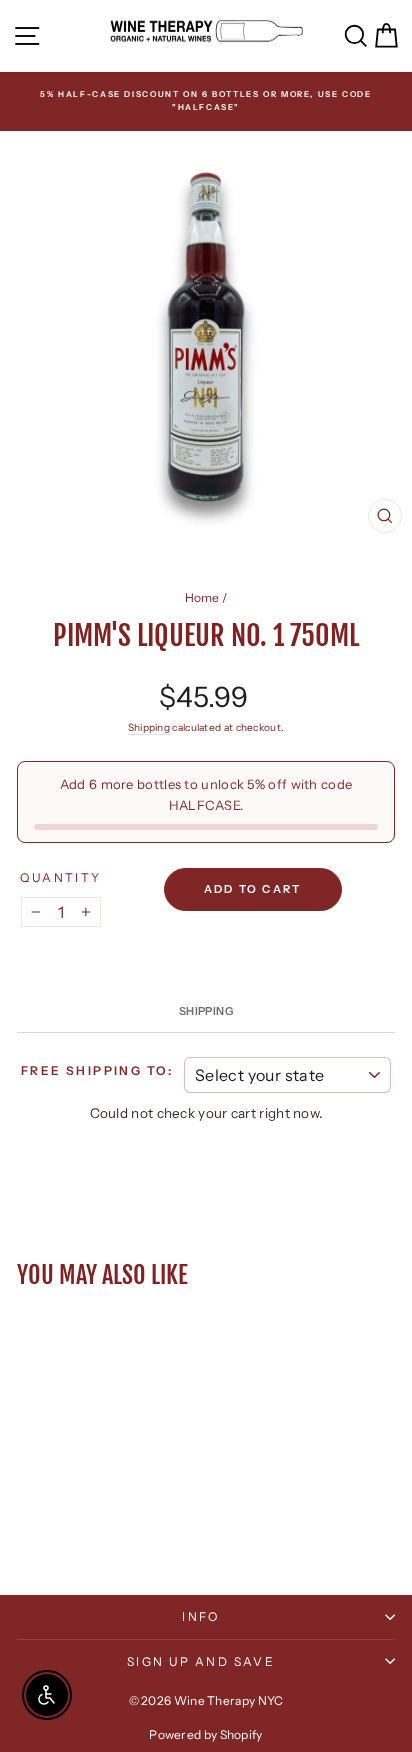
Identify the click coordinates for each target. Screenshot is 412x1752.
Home (202, 597)
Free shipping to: (97, 1070)
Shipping (149, 727)
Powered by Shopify (205, 1734)
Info (201, 1616)
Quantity (60, 877)
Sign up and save (201, 1661)
